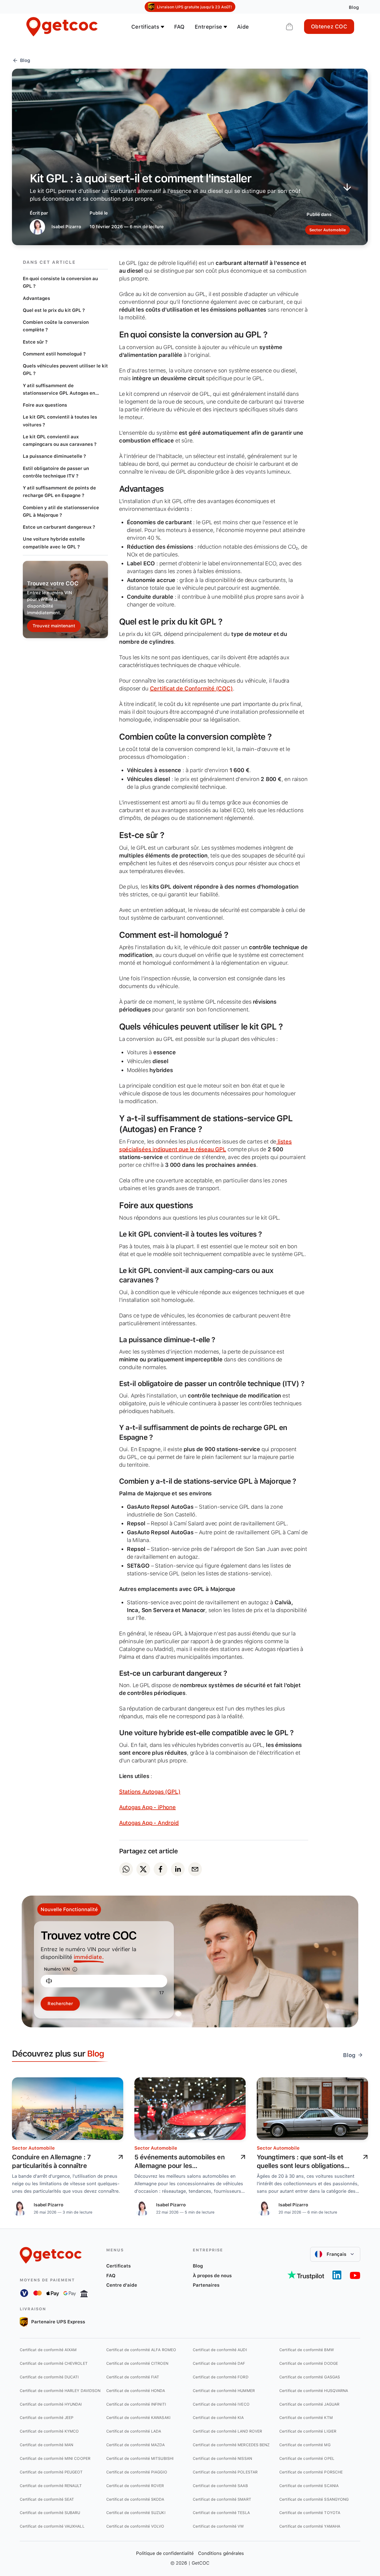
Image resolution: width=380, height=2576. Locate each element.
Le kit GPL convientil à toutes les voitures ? (60, 421)
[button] (335, 2254)
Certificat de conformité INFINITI (136, 2404)
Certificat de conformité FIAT (133, 2377)
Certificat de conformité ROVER (135, 2486)
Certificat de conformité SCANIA (309, 2486)
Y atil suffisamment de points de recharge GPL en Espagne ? (59, 492)
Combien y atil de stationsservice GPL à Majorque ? (61, 511)
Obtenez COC (329, 27)
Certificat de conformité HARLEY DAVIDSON (60, 2391)
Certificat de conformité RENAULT (51, 2486)
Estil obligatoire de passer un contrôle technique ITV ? (56, 472)
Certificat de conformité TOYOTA (310, 2513)
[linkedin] (178, 1869)
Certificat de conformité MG (305, 2445)
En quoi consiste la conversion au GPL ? (60, 282)
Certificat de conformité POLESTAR (225, 2472)
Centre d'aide (122, 2285)
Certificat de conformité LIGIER (308, 2431)
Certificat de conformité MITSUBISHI (140, 2458)
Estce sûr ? (35, 342)
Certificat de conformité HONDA (136, 2391)
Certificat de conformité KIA (218, 2418)
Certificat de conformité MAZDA (136, 2445)
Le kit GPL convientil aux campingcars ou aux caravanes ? (60, 440)
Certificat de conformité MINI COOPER (55, 2458)
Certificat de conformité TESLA (221, 2513)
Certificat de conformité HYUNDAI (51, 2404)
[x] (143, 1869)
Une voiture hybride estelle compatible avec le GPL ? (54, 543)
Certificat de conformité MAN (47, 2445)
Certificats (119, 2266)
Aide (243, 27)
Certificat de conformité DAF (219, 2363)
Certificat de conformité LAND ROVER (227, 2431)
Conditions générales (221, 2553)
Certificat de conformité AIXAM (48, 2350)
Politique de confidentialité (165, 2553)
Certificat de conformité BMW (307, 2350)
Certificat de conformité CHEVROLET (54, 2363)
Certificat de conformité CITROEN (137, 2363)
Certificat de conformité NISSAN (222, 2458)
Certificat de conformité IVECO (221, 2404)
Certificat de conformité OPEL (307, 2458)
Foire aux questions (45, 405)
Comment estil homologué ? (54, 354)
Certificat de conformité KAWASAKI (138, 2418)
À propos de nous (212, 2276)
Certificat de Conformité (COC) (191, 688)
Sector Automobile (33, 2148)
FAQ (179, 27)
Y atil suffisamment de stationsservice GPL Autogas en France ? (59, 390)
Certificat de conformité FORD (221, 2377)
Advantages (36, 298)
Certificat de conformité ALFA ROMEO (141, 2350)
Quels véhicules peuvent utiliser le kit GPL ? (65, 370)
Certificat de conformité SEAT (47, 2499)
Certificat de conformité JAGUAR (309, 2404)
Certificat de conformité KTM (306, 2418)
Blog (198, 2266)
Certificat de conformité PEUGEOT (51, 2472)
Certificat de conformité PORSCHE (311, 2472)
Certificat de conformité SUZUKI (136, 2513)
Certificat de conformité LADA (134, 2431)
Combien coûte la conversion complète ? (56, 326)
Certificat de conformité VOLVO (135, 2526)
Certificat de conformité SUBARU (50, 2513)
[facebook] (161, 1869)
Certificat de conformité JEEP (47, 2418)
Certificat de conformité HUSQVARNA (314, 2391)
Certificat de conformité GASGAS (310, 2377)
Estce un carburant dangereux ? (59, 527)
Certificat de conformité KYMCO (49, 2431)
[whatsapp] (126, 1869)
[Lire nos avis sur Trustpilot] (306, 2275)
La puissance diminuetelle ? (54, 456)
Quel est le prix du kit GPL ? (54, 310)
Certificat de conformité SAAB (220, 2486)
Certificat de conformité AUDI (220, 2350)
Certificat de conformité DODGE (309, 2363)
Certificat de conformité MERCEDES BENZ (231, 2445)
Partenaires (206, 2285)
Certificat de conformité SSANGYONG (314, 2499)
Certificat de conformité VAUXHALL (52, 2526)
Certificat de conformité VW (218, 2526)
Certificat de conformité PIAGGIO (137, 2472)
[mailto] (195, 1869)
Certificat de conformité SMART (222, 2499)
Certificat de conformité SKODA (135, 2499)
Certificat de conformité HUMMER (224, 2391)
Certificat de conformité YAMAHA (310, 2526)
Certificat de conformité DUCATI (49, 2377)
